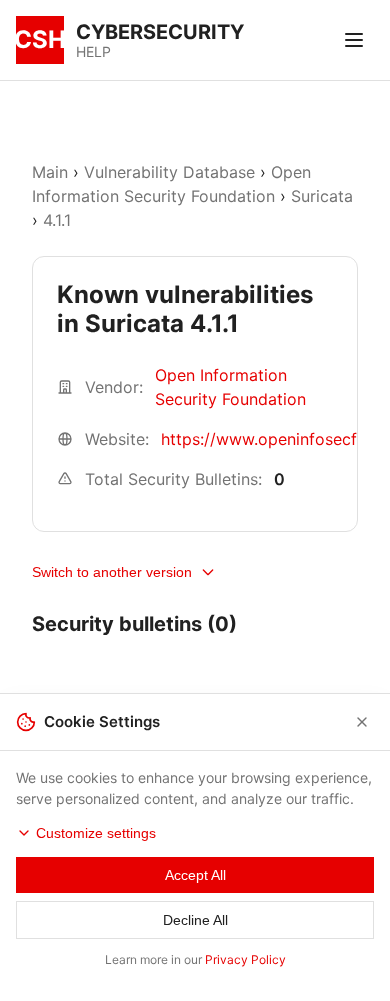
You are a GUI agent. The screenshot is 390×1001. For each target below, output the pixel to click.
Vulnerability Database (169, 172)
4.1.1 (57, 220)
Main (50, 172)
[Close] (362, 722)
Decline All (195, 920)
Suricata (322, 196)
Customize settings (96, 833)
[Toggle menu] (354, 40)
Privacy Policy (245, 959)
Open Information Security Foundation (230, 387)
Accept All (195, 875)
